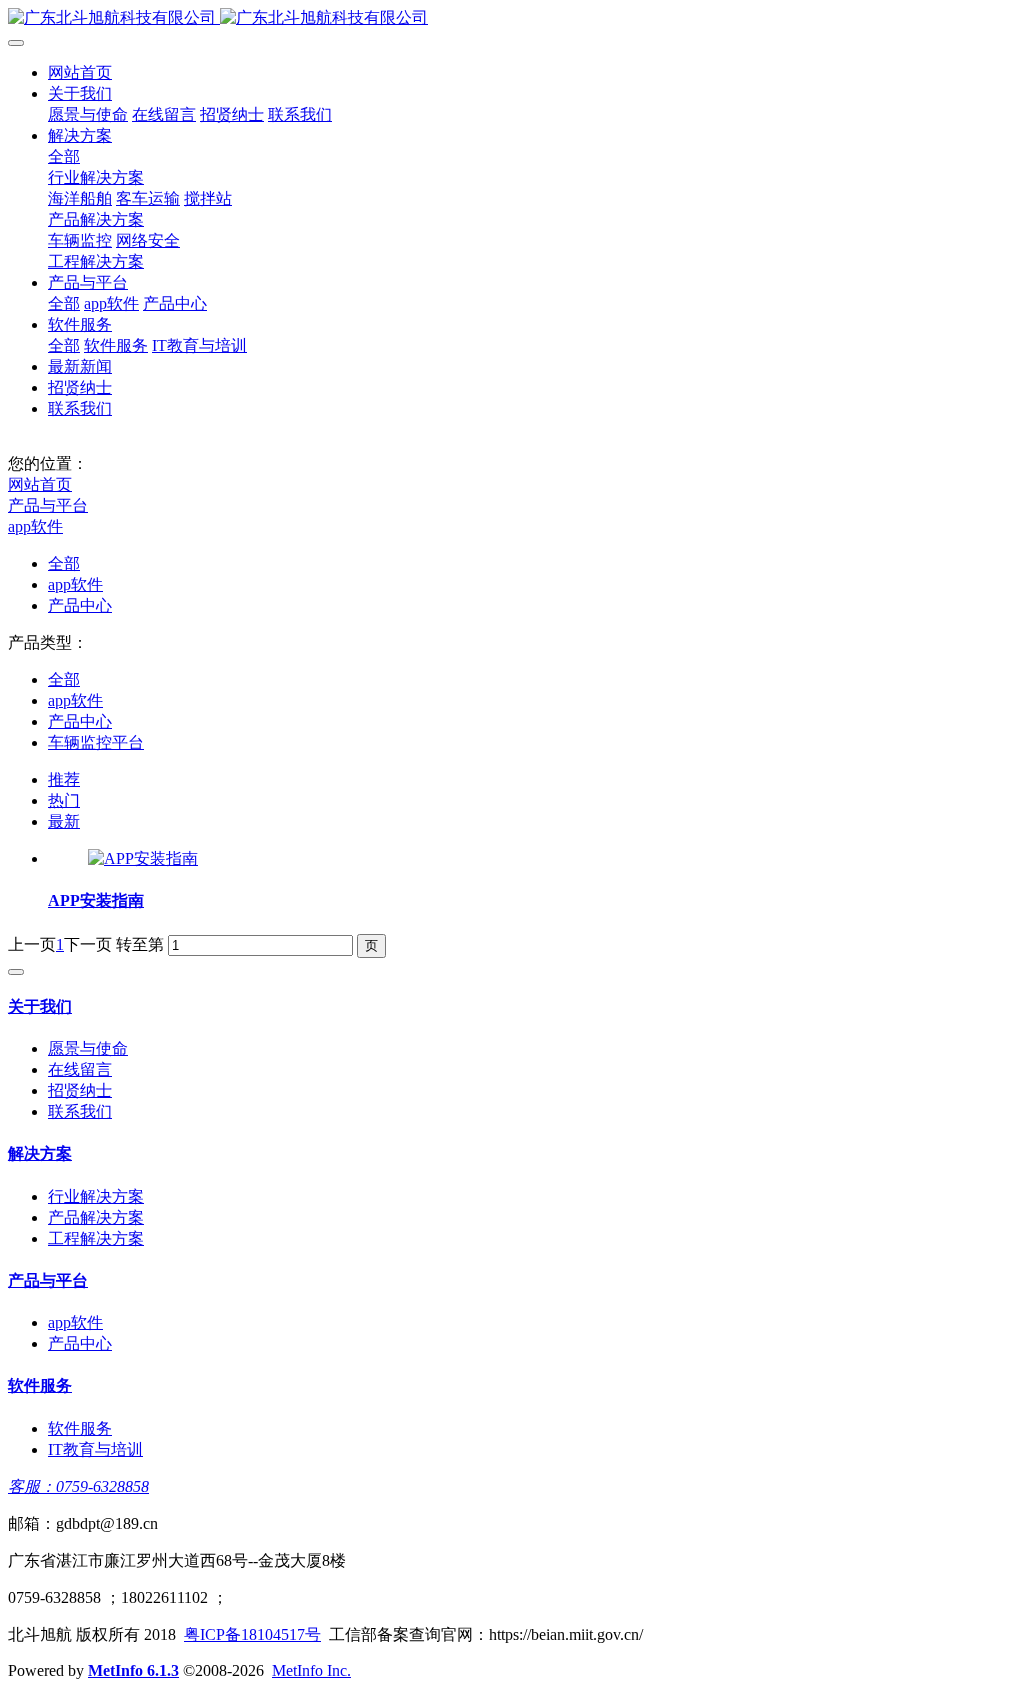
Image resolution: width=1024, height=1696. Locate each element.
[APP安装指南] (143, 858)
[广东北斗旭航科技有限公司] (512, 18)
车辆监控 (80, 240)
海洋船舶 (80, 198)
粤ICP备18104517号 (252, 1634)
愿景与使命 (88, 114)
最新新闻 (80, 366)
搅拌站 (208, 198)
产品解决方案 (96, 219)
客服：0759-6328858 (78, 1486)
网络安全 (148, 240)
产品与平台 (88, 282)
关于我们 (80, 93)
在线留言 (164, 114)
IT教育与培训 (199, 345)
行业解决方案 (96, 177)
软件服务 (80, 324)
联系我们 (300, 114)
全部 (64, 156)
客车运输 (148, 198)
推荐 (64, 779)
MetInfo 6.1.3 (133, 1670)
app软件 (111, 303)
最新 (64, 821)
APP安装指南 (96, 900)
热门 (64, 800)
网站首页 (80, 72)
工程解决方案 (96, 261)
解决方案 (80, 135)
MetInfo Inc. (311, 1670)
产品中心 (175, 303)
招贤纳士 (232, 114)
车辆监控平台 (96, 742)
